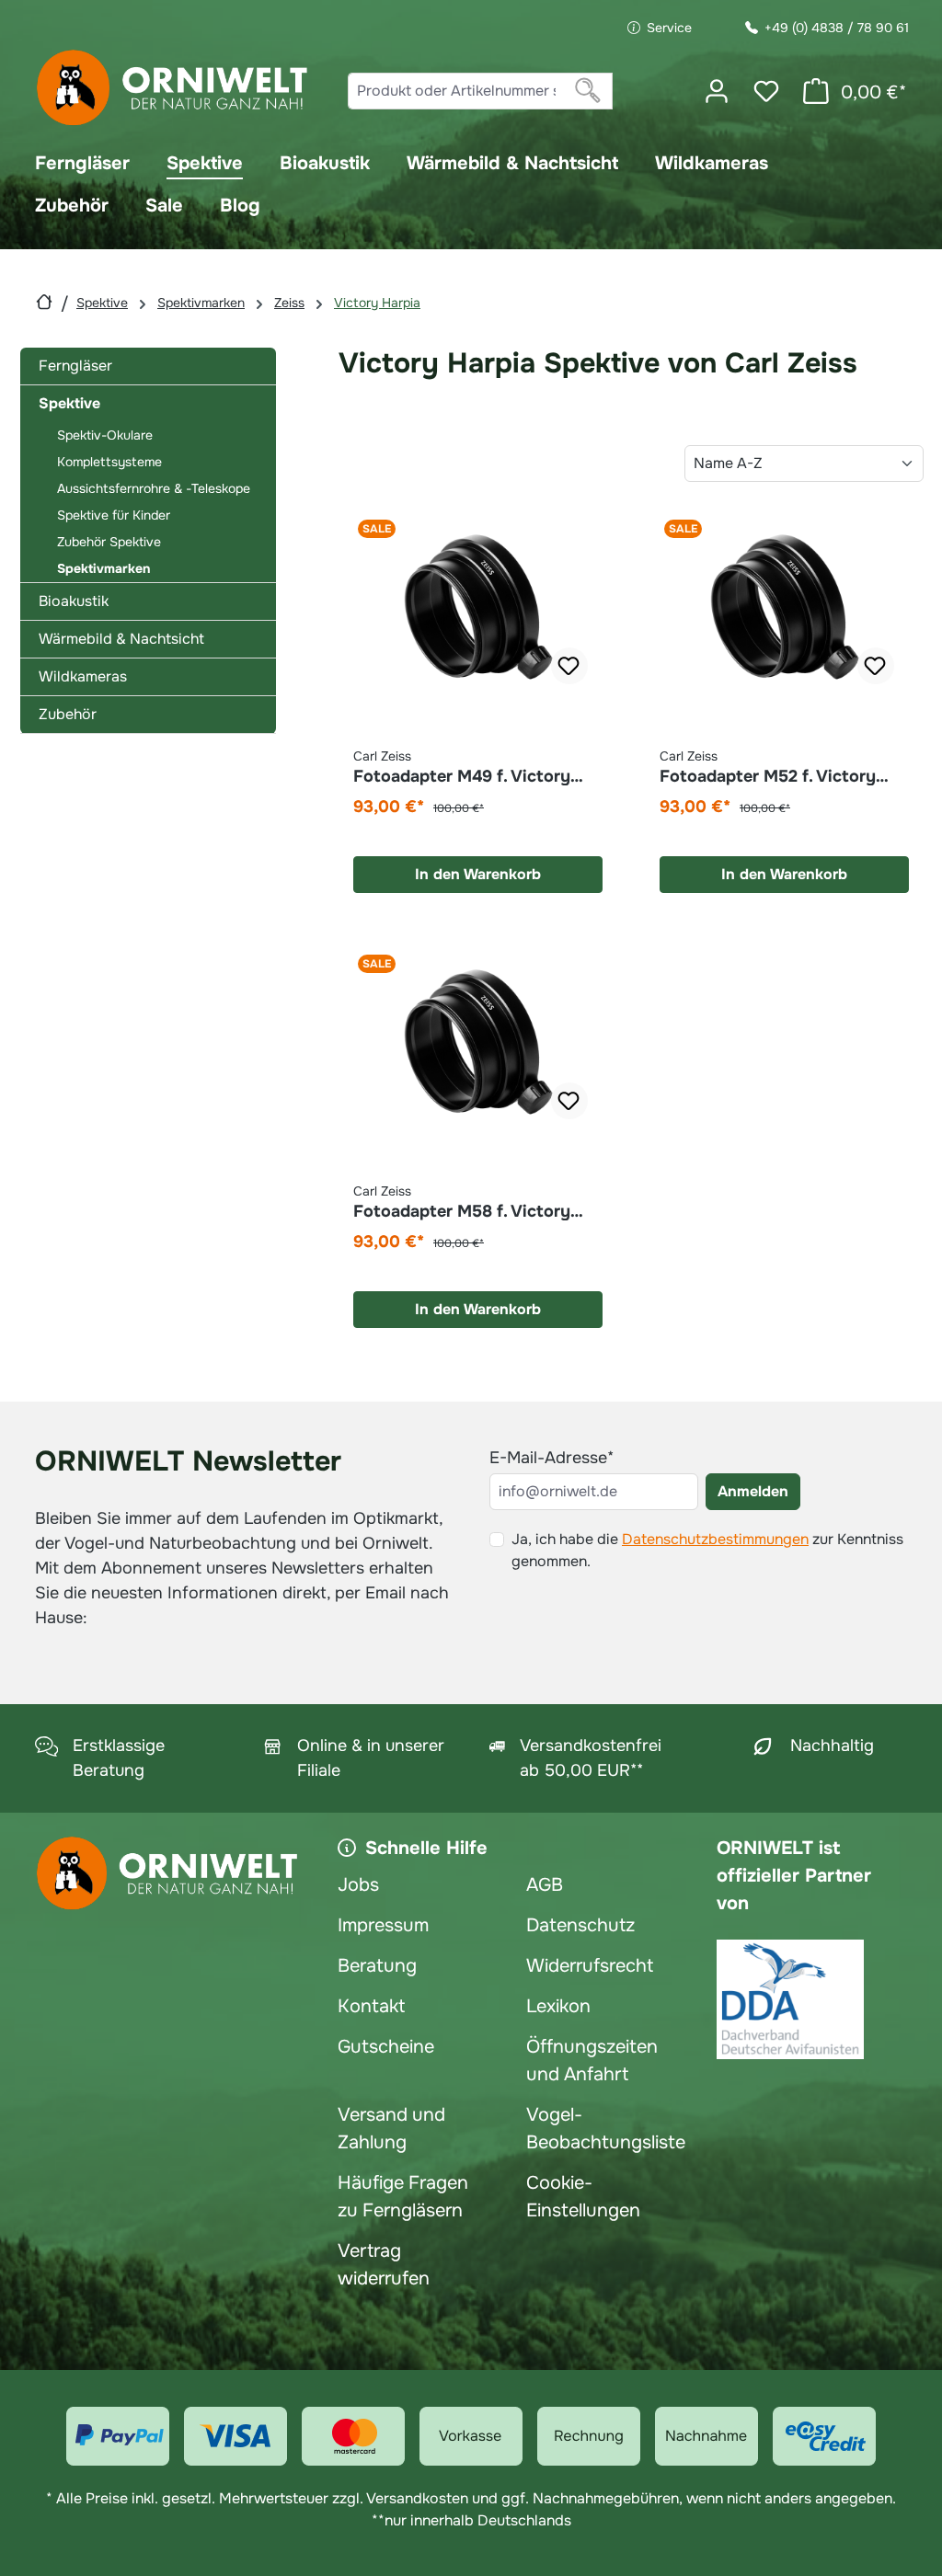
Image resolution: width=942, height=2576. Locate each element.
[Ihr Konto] (717, 91)
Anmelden (753, 1491)
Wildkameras (83, 676)
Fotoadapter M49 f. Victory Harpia (462, 767)
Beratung (377, 1966)
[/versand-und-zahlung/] (118, 2436)
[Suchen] (588, 91)
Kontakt (371, 2006)
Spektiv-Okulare (105, 435)
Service (669, 28)
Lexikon (558, 2006)
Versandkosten (417, 2498)
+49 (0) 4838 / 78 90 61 (837, 28)
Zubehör (68, 714)
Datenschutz (580, 1925)
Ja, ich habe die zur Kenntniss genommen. (707, 1550)
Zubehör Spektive (109, 542)
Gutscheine (386, 2047)
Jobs (358, 1885)
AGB (545, 1885)
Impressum (383, 1925)
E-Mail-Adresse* (551, 1458)
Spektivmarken (103, 568)
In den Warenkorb (478, 874)
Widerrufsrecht (590, 1966)
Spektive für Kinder (114, 515)
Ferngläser (75, 366)
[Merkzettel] (766, 91)
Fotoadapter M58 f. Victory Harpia (462, 1202)
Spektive (69, 403)
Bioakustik (74, 601)
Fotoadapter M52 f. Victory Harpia (768, 767)
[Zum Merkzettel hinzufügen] (569, 666)
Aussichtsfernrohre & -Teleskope (154, 488)
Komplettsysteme (109, 462)
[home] (44, 302)
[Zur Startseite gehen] (173, 88)
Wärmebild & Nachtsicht (121, 639)
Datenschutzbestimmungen (715, 1539)
